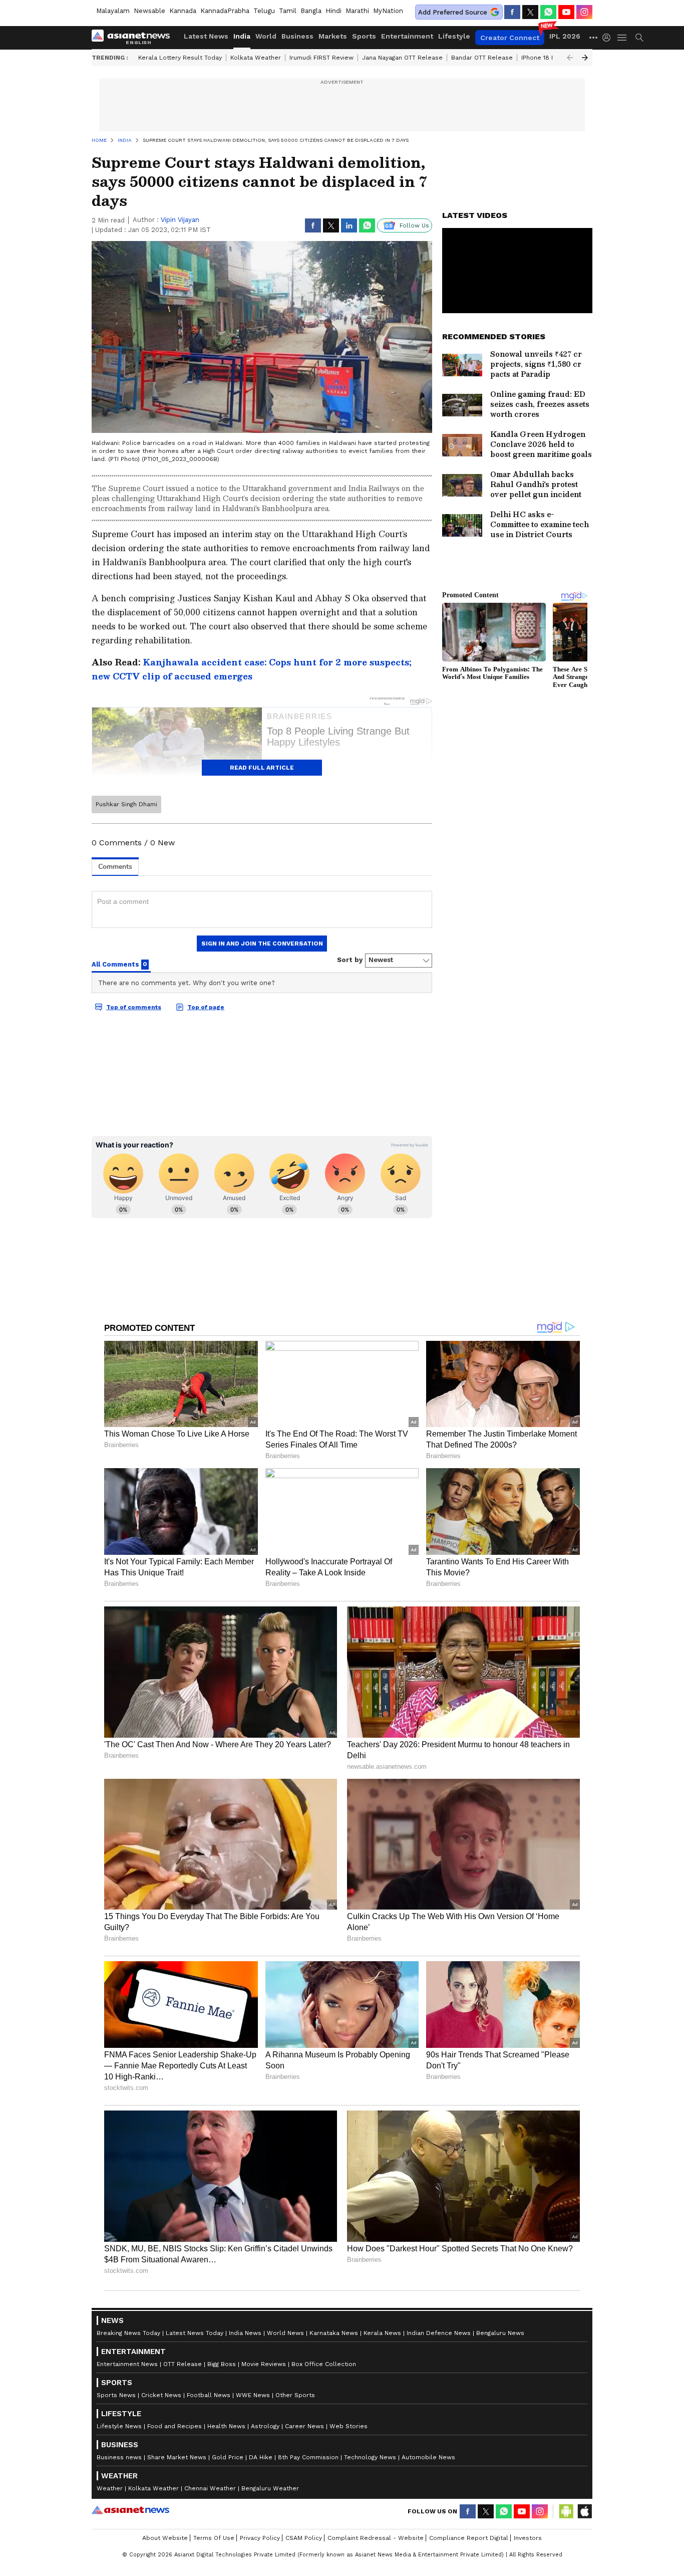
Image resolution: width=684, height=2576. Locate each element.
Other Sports (295, 2395)
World (266, 36)
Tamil (288, 11)
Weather (110, 2488)
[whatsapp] (548, 12)
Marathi (357, 11)
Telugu (264, 11)
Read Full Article (262, 768)
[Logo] (134, 38)
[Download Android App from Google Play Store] (566, 2511)
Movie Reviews (264, 2364)
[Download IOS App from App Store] (584, 2511)
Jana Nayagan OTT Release (402, 58)
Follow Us (414, 225)
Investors (528, 2538)
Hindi (333, 11)
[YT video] (566, 12)
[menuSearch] (639, 38)
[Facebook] (512, 12)
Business (297, 36)
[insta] (584, 12)
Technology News (370, 2457)
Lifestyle (454, 36)
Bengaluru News (500, 2333)
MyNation (388, 11)
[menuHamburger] (622, 38)
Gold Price (228, 2457)
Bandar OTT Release (482, 58)
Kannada (183, 11)
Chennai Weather (210, 2488)
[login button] (609, 38)
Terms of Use (214, 2538)
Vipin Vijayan (180, 220)
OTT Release (183, 2364)
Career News (304, 2426)
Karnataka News (334, 2333)
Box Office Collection (324, 2364)
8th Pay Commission (308, 2457)
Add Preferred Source (453, 12)
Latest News (206, 36)
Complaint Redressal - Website (376, 2538)
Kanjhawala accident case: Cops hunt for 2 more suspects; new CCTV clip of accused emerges (252, 669)
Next (585, 58)
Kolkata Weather (256, 58)
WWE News (253, 2395)
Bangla (311, 11)
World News (285, 2333)
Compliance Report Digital (469, 2538)
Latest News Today (195, 2333)
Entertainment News (127, 2364)
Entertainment (407, 36)
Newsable (149, 11)
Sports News (116, 2395)
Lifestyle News (119, 2426)
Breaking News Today (128, 2333)
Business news (119, 2457)
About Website (165, 2538)
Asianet (130, 2510)
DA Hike (261, 2457)
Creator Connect (510, 38)
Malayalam (113, 11)
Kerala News (382, 2333)
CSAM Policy (304, 2538)
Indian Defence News (439, 2333)
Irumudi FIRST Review (321, 58)
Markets (333, 36)
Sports (364, 36)
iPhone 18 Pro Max (548, 58)
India (242, 36)
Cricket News (161, 2395)
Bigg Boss (222, 2364)
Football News (209, 2395)
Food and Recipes (175, 2426)
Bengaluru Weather (270, 2488)
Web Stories (349, 2426)
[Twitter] (530, 12)
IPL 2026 (565, 36)
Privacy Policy (260, 2538)
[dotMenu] (594, 37)
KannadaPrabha (225, 11)
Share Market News (177, 2457)
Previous (570, 58)
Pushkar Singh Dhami (126, 804)
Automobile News (428, 2457)
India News (245, 2333)
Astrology (265, 2426)
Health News (226, 2426)
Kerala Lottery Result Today (180, 58)
